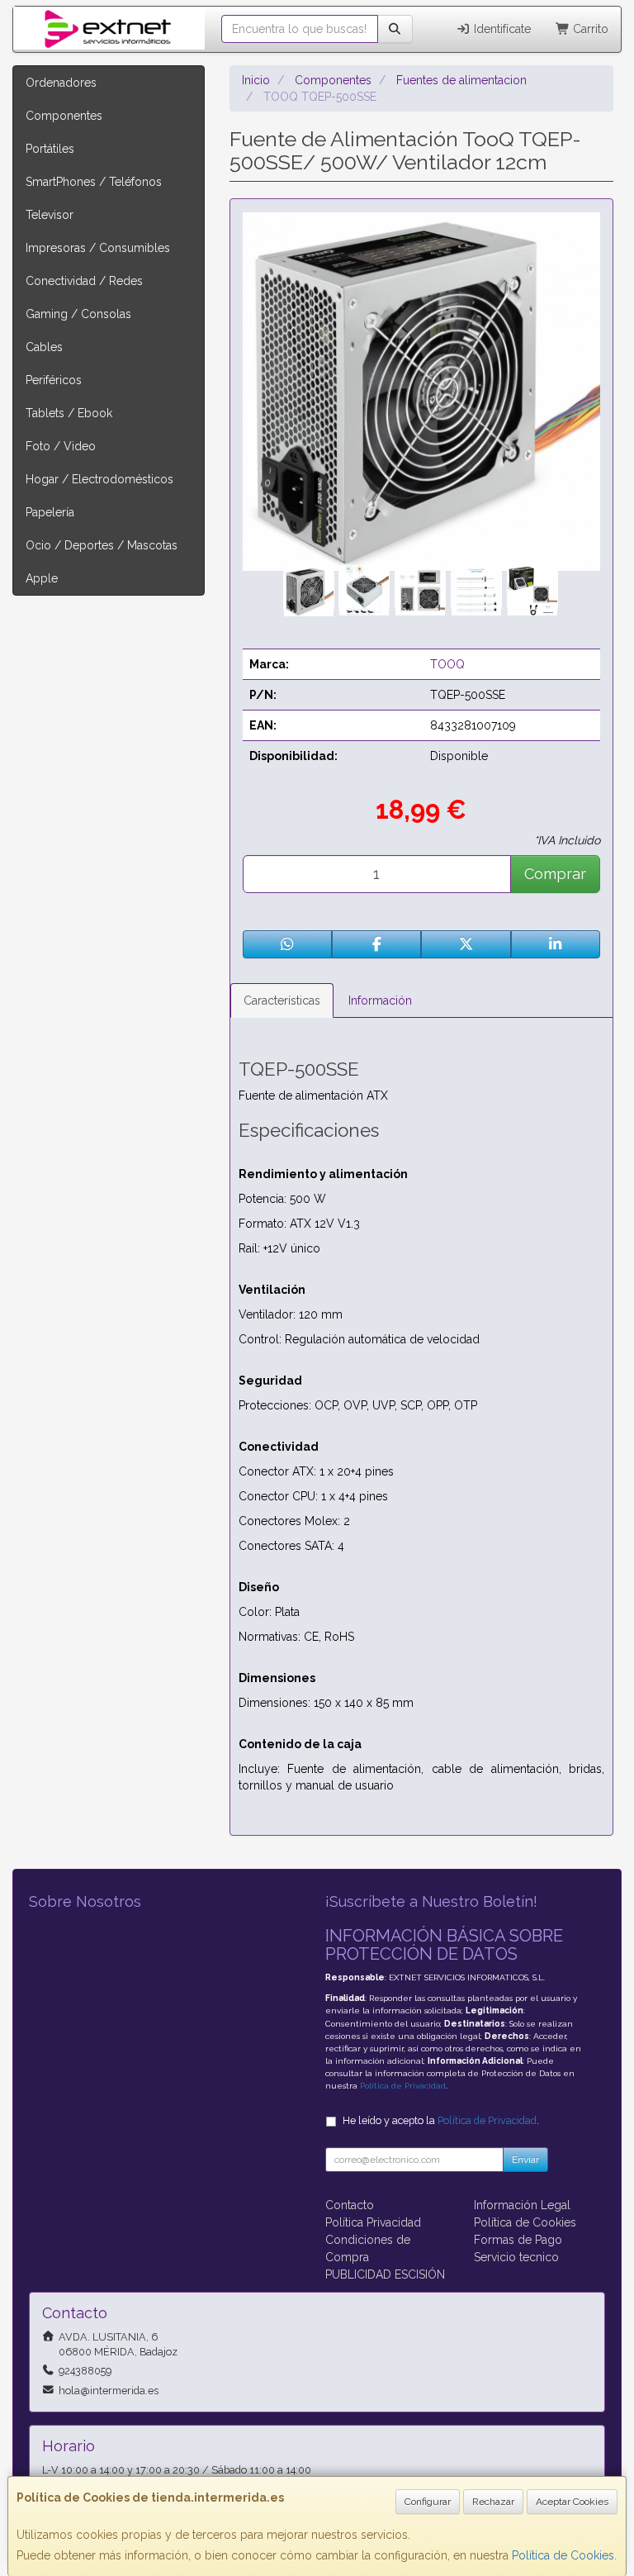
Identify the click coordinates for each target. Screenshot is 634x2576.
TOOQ (447, 664)
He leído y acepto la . (441, 2120)
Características (282, 1000)
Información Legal (522, 2205)
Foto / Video (61, 446)
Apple (42, 578)
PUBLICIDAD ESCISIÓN (385, 2274)
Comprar (555, 874)
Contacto (350, 2205)
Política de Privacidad (403, 2086)
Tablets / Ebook (69, 413)
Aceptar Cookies (572, 2502)
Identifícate (501, 29)
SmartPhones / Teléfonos (94, 182)
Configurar (428, 2502)
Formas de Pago (518, 2240)
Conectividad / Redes (84, 281)
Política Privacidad (373, 2222)
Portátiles (50, 149)
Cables (44, 347)
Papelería (50, 512)
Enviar (525, 2160)
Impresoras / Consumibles (98, 248)
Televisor (50, 215)
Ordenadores (61, 83)
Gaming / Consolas (78, 314)
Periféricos (54, 380)
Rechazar (493, 2502)
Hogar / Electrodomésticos (99, 479)
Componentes (64, 116)
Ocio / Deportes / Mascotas (102, 545)
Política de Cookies (563, 2555)
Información (380, 1000)
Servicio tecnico (516, 2257)
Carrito (589, 29)
